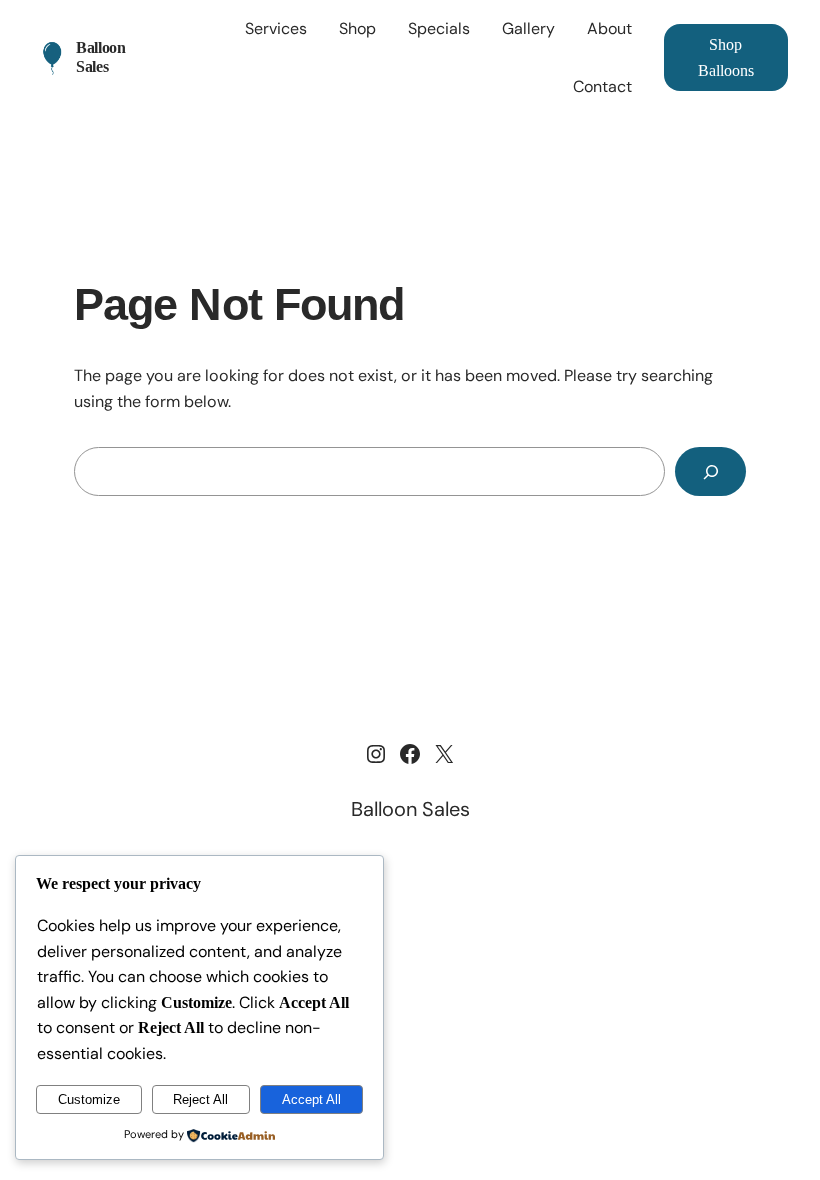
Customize (89, 1099)
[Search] (710, 471)
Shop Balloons (726, 57)
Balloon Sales (101, 56)
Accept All (311, 1099)
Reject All (200, 1099)
